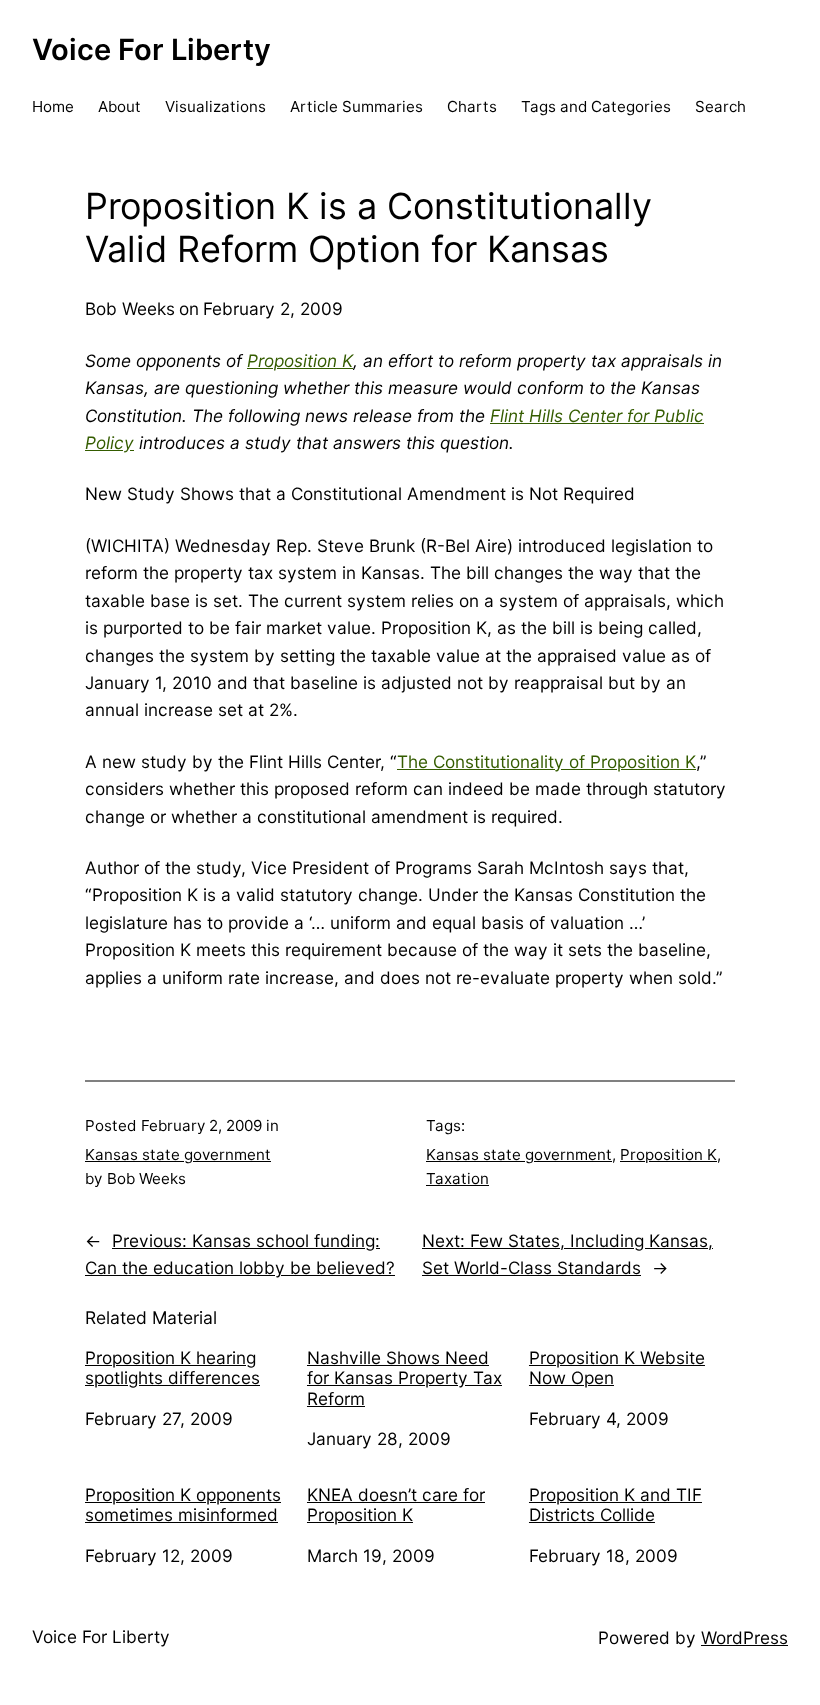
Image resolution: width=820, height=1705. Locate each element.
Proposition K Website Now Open (617, 1368)
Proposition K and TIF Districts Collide (615, 1505)
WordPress (744, 1637)
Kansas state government (178, 1154)
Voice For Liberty (151, 49)
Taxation (457, 1178)
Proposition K (300, 360)
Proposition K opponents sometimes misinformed (183, 1505)
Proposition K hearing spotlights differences (172, 1368)
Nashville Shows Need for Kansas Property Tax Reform (404, 1378)
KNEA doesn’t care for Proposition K (396, 1505)
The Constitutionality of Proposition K (546, 761)
